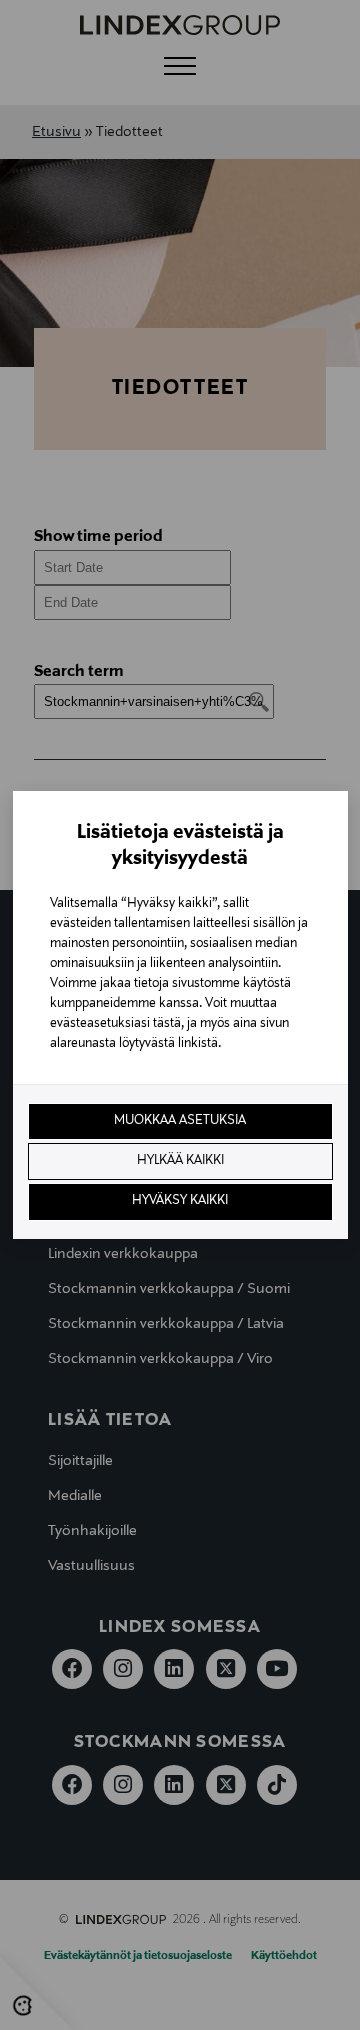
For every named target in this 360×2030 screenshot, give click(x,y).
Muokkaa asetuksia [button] (180, 1121)
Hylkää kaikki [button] (180, 1161)
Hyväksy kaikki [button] (180, 1201)
